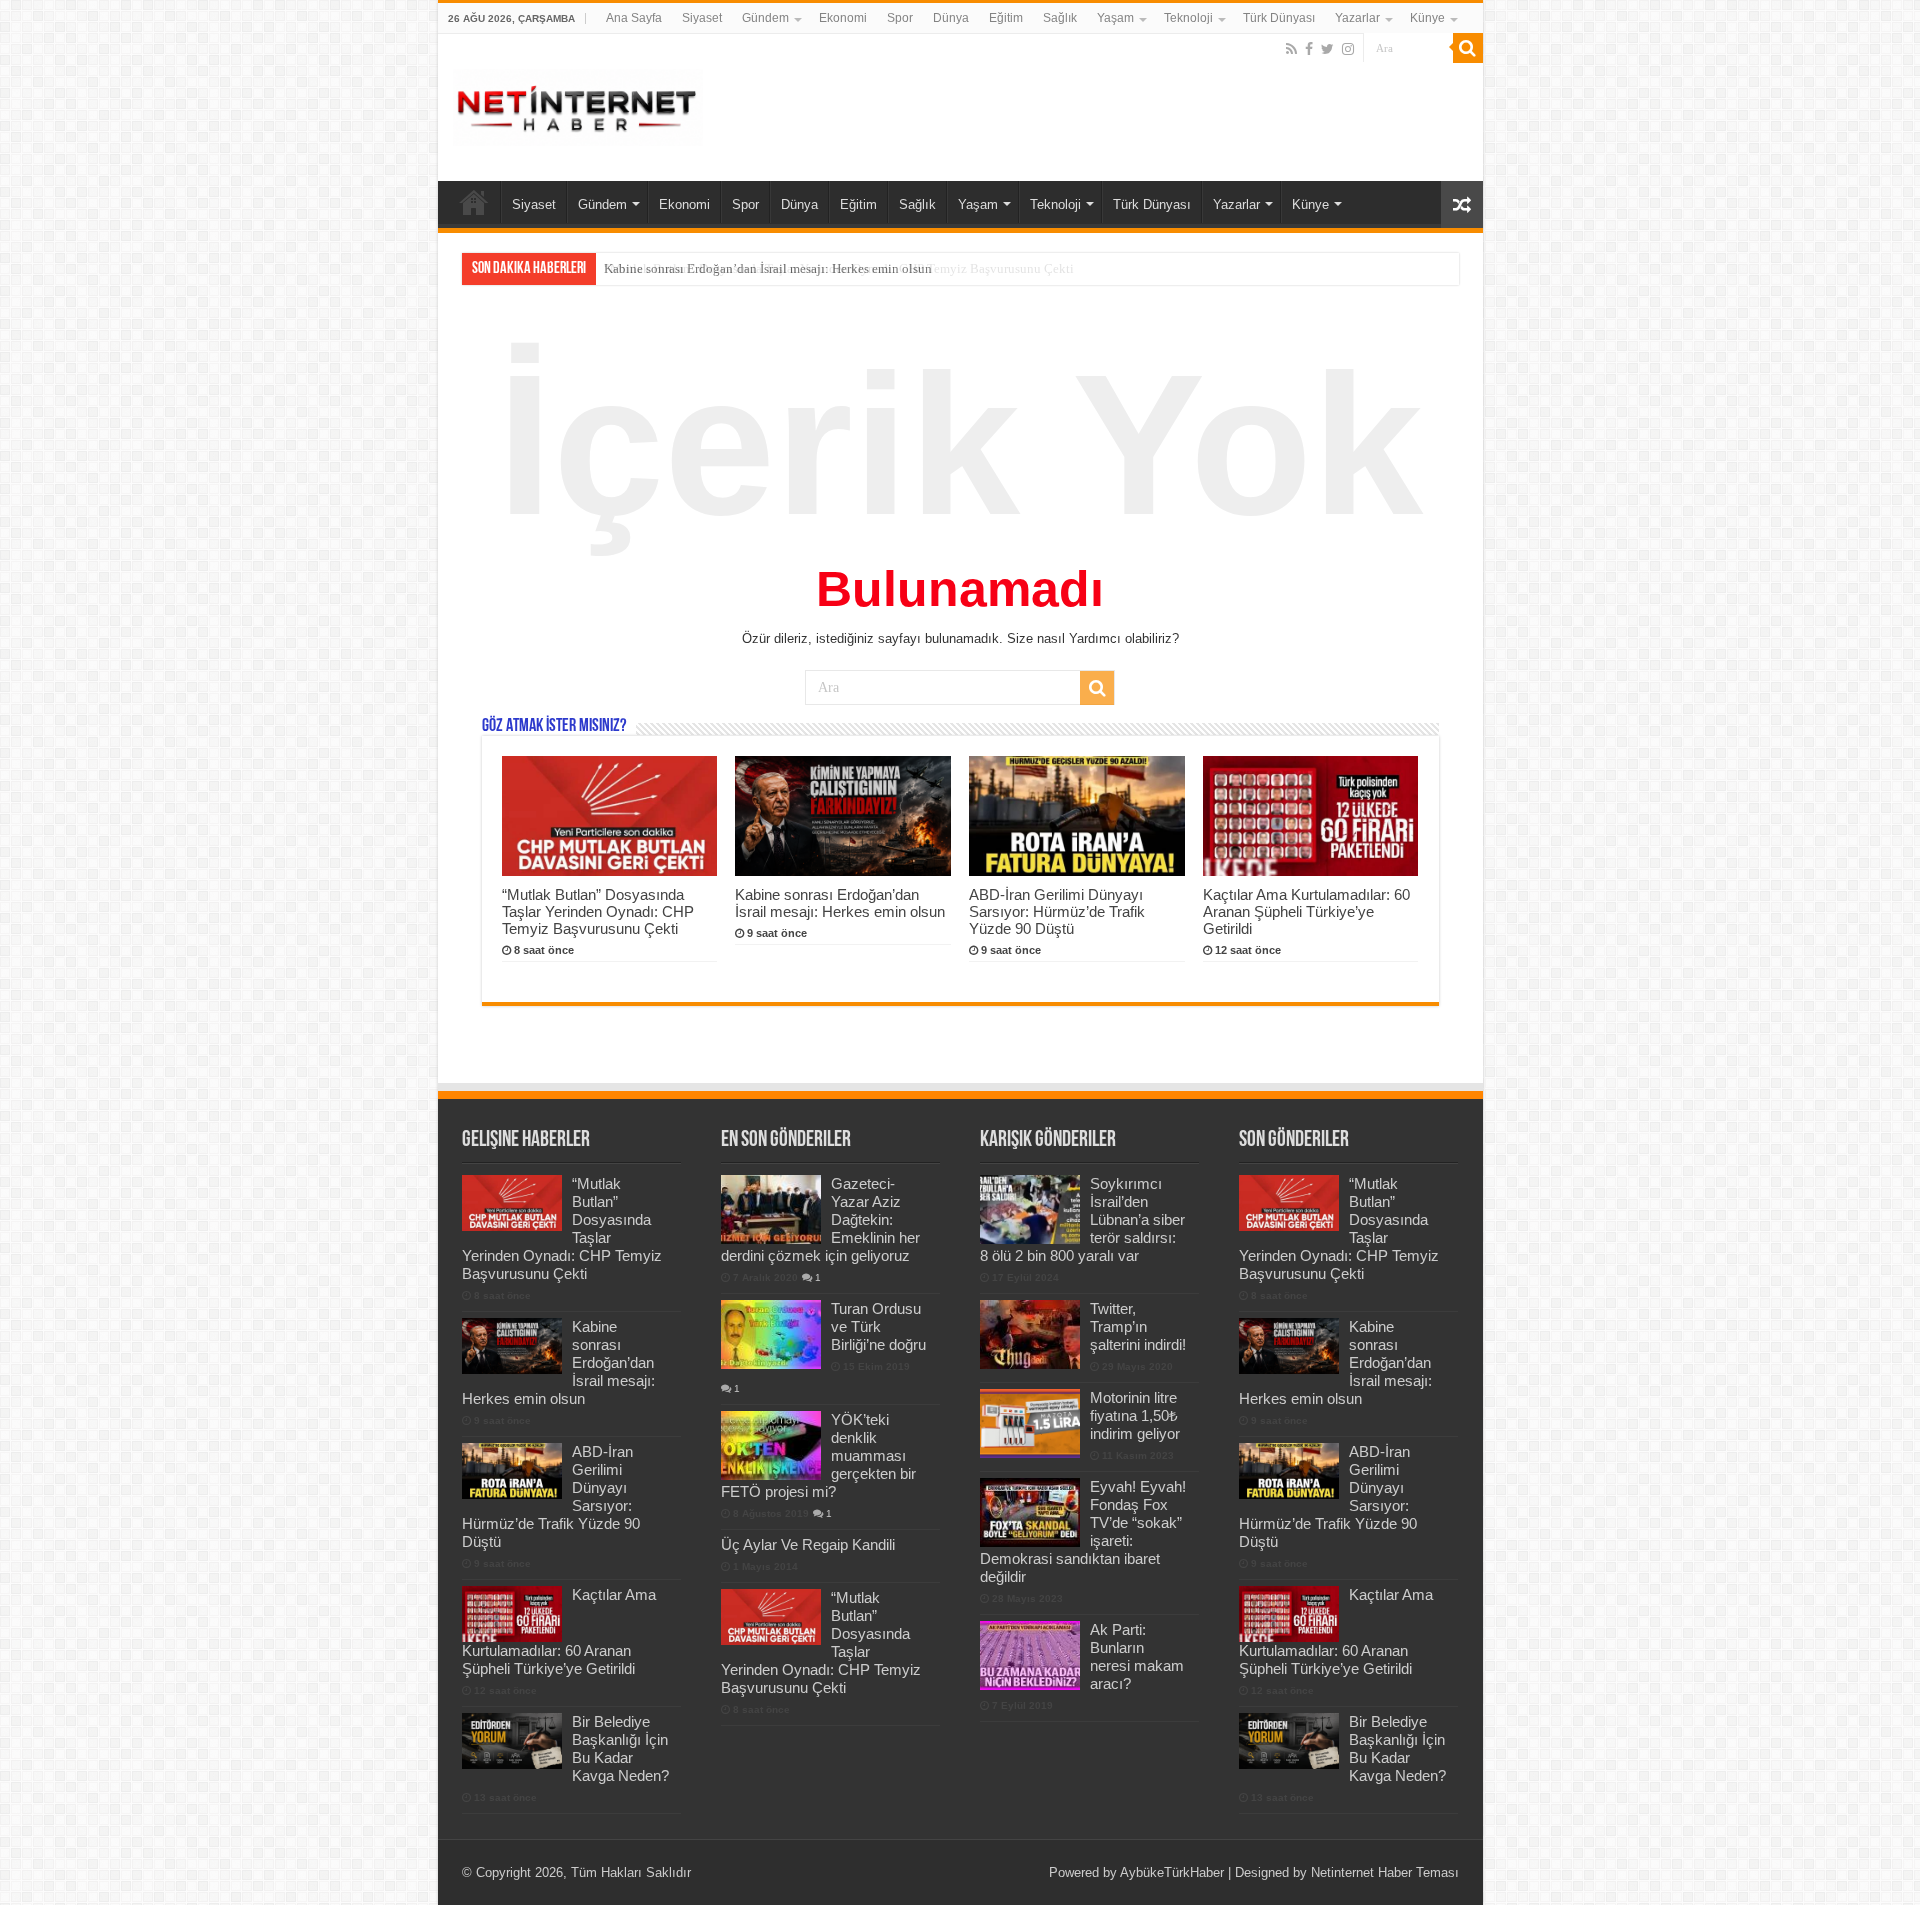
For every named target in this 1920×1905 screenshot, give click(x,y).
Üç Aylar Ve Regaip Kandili (808, 1544)
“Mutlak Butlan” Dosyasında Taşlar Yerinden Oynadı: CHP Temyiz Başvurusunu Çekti (598, 911)
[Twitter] (1327, 49)
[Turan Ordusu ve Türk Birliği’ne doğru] (771, 1334)
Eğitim (1006, 18)
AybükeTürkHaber (1172, 1872)
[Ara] (1468, 48)
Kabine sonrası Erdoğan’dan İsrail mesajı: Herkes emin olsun (768, 268)
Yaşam (1115, 18)
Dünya (951, 18)
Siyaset (702, 18)
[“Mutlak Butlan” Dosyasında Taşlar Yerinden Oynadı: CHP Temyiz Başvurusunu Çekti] (771, 1617)
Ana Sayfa (634, 18)
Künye (1427, 18)
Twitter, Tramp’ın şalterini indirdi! (1138, 1326)
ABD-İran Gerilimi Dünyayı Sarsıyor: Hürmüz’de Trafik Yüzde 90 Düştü (1057, 911)
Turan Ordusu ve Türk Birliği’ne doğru (878, 1326)
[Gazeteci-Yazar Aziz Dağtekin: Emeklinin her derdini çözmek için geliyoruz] (771, 1209)
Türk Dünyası (1279, 18)
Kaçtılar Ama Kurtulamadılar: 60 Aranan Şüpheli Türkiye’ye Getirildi (1306, 911)
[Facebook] (1309, 49)
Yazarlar (1357, 18)
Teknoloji (1188, 18)
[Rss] (1291, 49)
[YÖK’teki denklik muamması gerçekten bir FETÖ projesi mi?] (771, 1445)
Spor (900, 18)
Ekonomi (843, 18)
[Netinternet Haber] (578, 104)
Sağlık (1060, 18)
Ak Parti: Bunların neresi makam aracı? (1137, 1656)
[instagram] (1348, 49)
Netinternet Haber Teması (1385, 1872)
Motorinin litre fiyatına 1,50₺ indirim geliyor (1135, 1415)
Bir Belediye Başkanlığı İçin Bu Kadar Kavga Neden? (620, 1748)
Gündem (765, 18)
